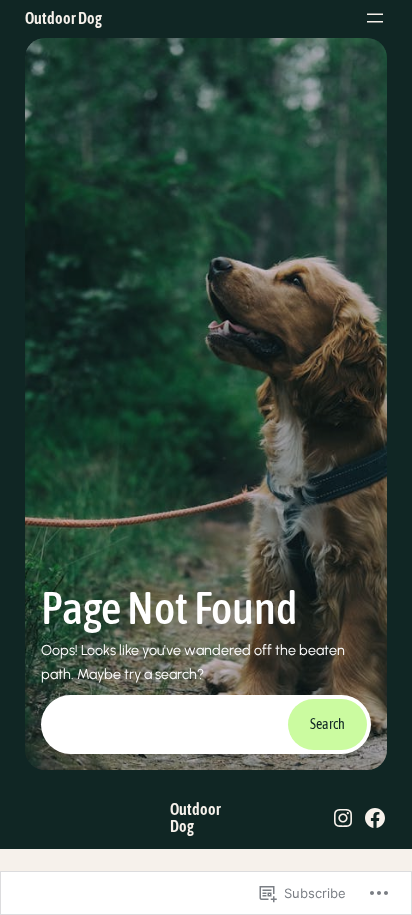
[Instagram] (343, 818)
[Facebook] (375, 818)
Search (327, 724)
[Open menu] (375, 18)
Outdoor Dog (63, 18)
